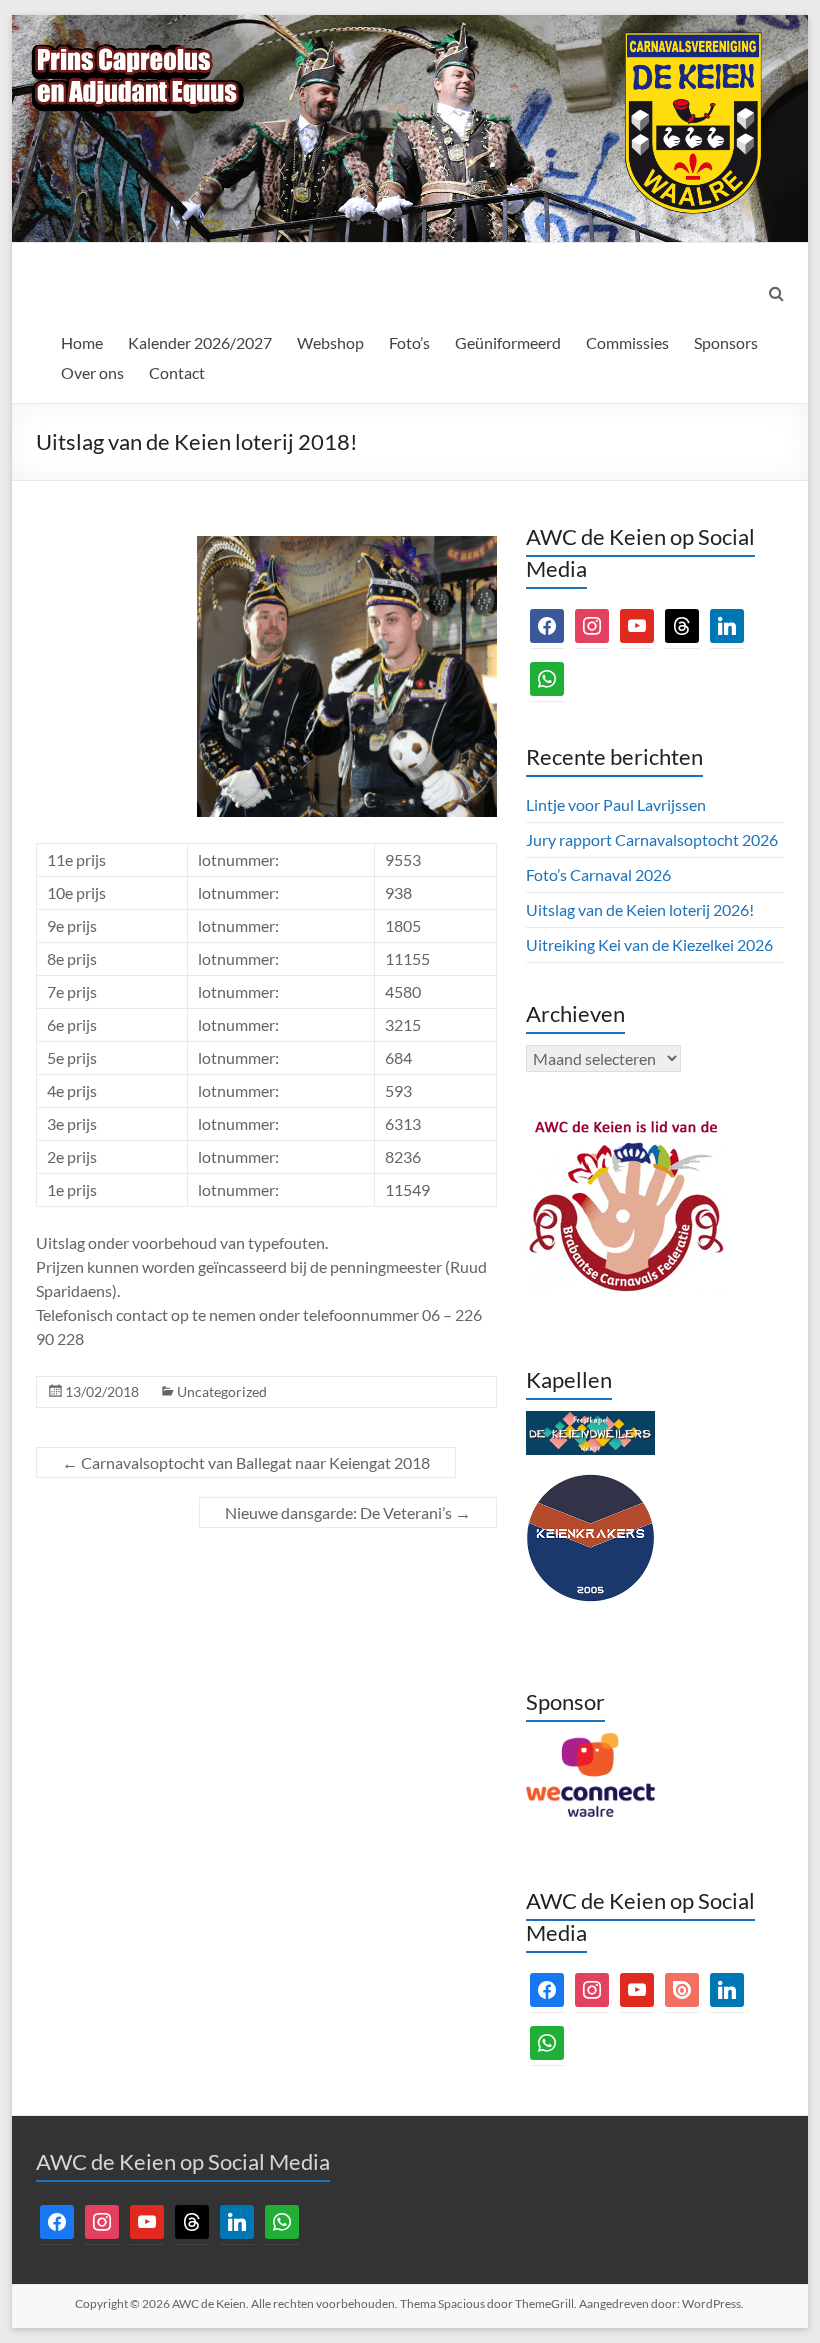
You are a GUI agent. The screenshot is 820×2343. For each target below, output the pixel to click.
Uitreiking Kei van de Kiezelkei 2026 (649, 944)
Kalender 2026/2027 (200, 342)
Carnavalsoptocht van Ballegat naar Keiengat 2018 (246, 1462)
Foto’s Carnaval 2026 (598, 874)
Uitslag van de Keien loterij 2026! (640, 909)
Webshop (330, 342)
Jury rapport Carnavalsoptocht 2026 (652, 839)
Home (82, 342)
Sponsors (726, 342)
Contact (177, 372)
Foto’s (409, 342)
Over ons (92, 372)
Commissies (627, 342)
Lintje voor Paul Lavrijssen (616, 804)
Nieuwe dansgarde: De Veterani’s (348, 1512)
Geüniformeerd (508, 342)
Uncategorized (222, 1391)
